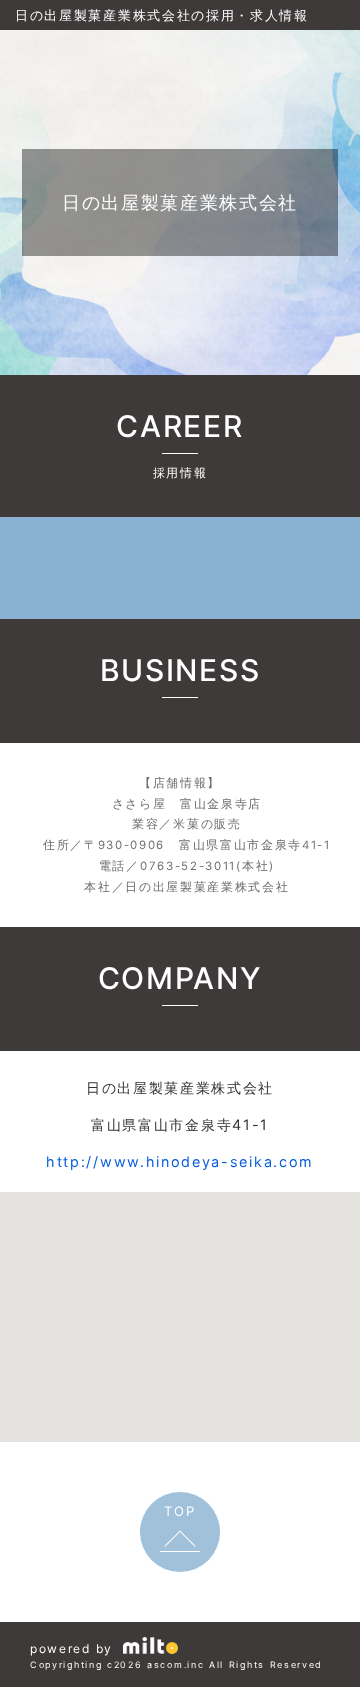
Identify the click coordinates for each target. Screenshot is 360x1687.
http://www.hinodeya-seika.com (180, 1161)
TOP (179, 1511)
